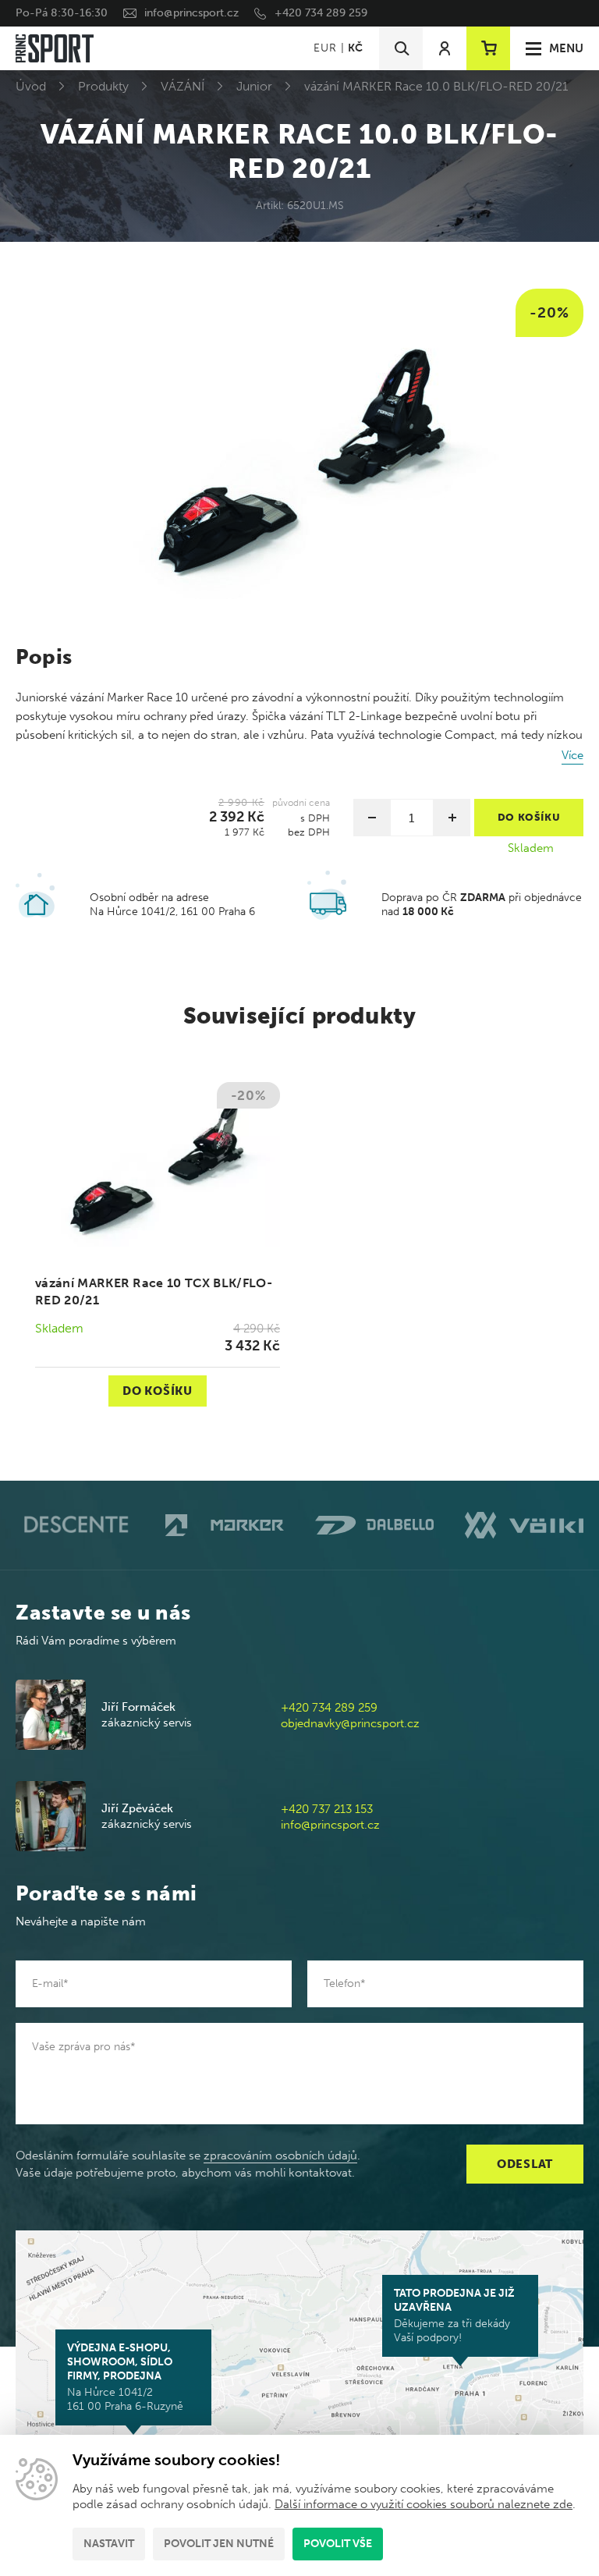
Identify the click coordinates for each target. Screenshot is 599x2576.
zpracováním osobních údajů (280, 2156)
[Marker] (225, 1525)
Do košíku (158, 1391)
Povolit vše (338, 2544)
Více (572, 755)
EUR (325, 48)
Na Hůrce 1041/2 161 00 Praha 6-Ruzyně (125, 2377)
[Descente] (75, 1525)
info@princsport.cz (191, 13)
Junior (254, 86)
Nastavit (109, 2544)
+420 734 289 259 (321, 13)
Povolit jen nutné (219, 2544)
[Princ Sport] (55, 48)
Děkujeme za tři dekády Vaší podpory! (454, 2315)
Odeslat (525, 2164)
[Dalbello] (374, 1525)
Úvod (31, 86)
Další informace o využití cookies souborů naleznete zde (424, 2504)
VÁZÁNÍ (183, 86)
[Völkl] (524, 1525)
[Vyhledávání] (401, 48)
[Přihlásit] (445, 48)
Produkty (103, 86)
